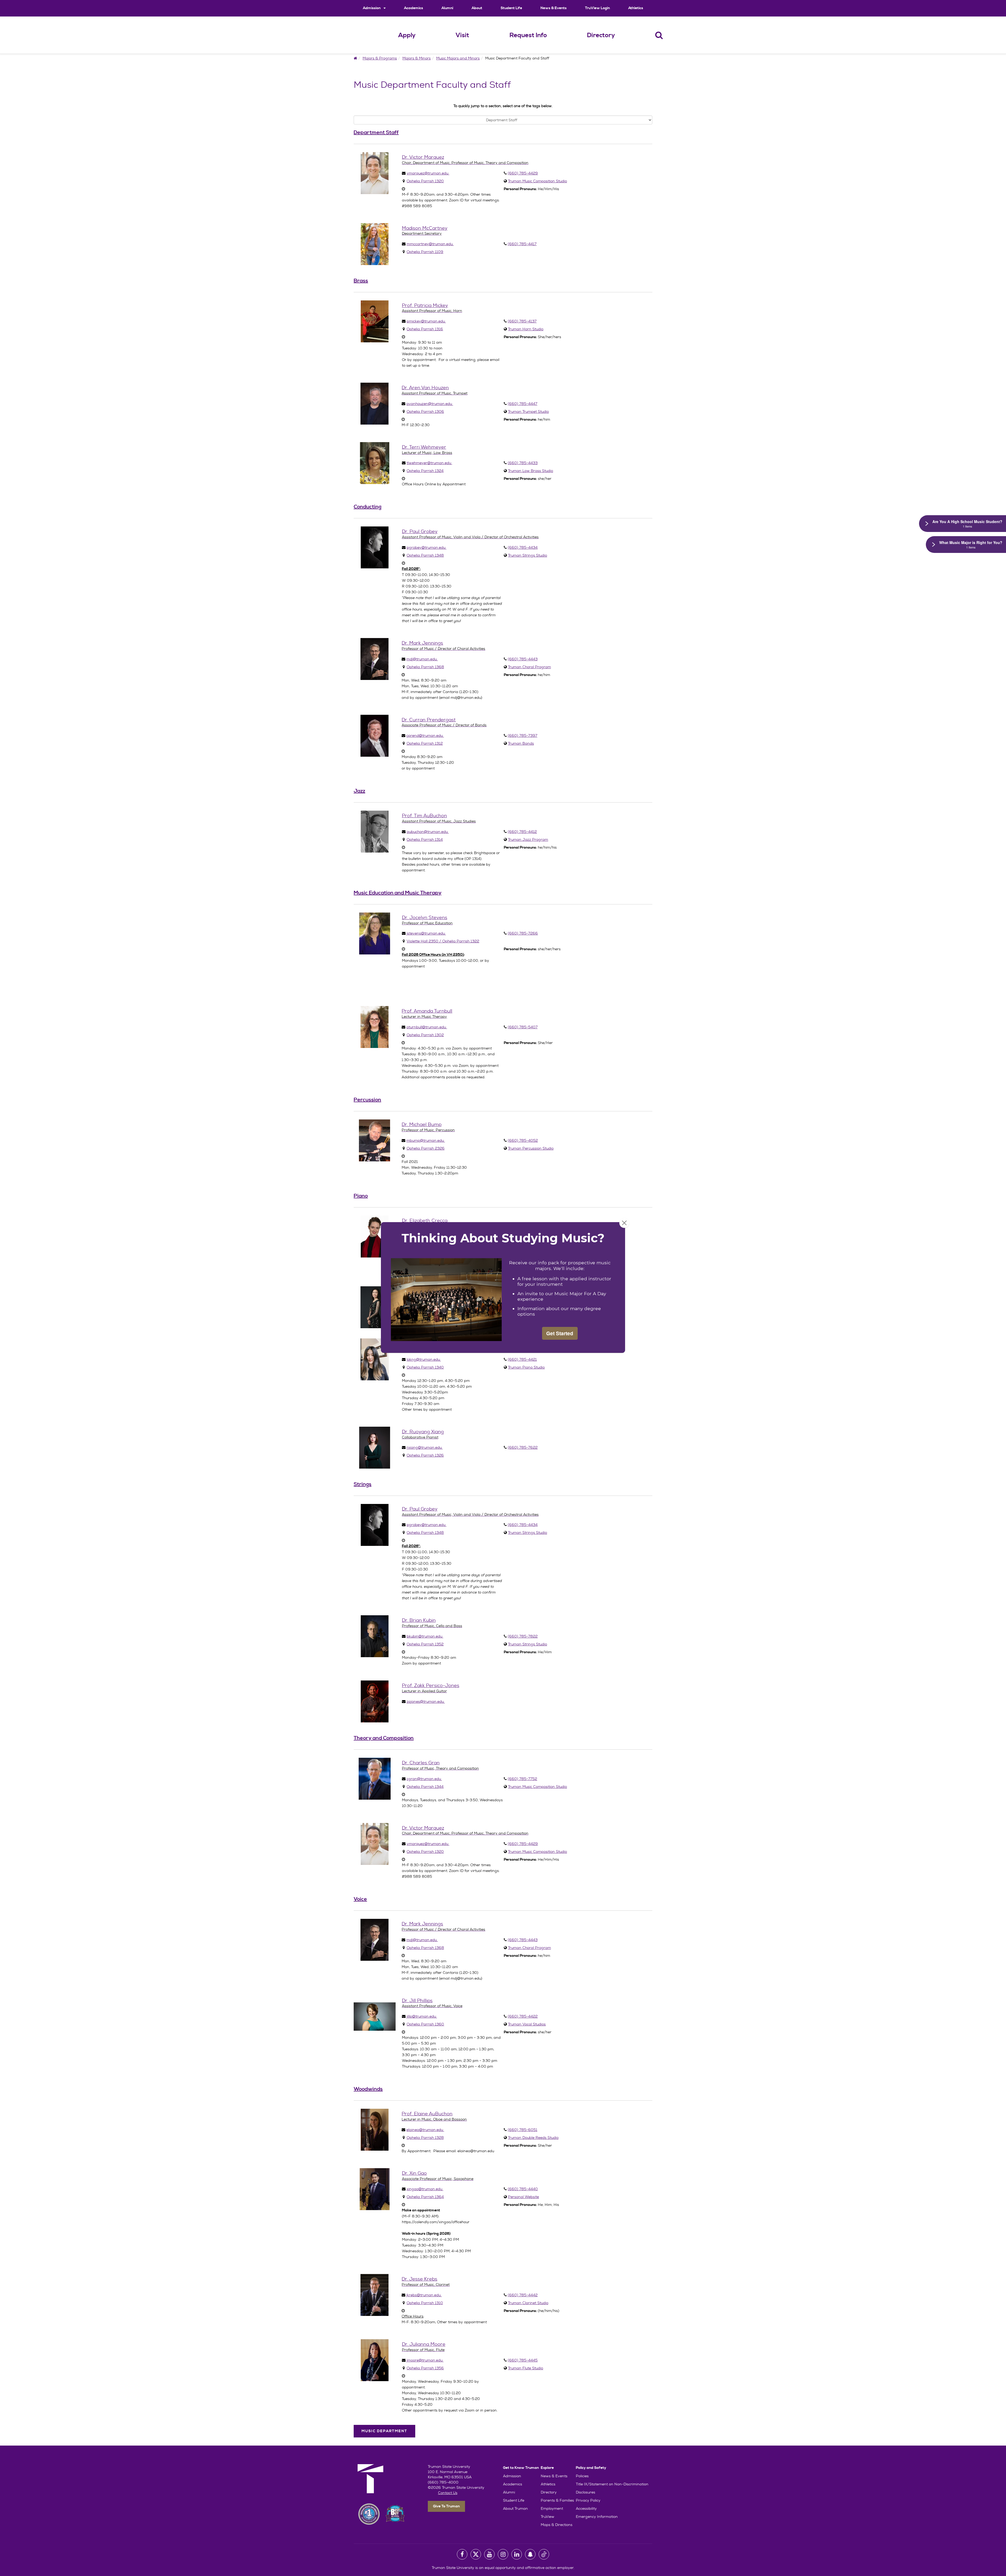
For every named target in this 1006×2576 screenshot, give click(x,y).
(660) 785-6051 (523, 2130)
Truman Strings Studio (527, 555)
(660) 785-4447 (523, 404)
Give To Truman (446, 2506)
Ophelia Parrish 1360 (425, 2024)
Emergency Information (597, 2517)
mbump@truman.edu (426, 1140)
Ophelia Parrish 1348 (425, 555)
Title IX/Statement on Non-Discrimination (612, 2484)
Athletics (636, 8)
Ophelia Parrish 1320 (425, 181)
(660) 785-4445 (523, 2360)
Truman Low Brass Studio (531, 471)
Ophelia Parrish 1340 (425, 1367)
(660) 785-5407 (523, 1027)
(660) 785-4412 (522, 832)
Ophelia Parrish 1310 (425, 2303)
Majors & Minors (417, 58)
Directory (601, 35)
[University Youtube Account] (489, 2554)
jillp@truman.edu (422, 2016)
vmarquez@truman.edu (428, 173)
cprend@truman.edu (425, 735)
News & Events (554, 8)
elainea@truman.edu (425, 2130)
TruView (548, 2517)
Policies (582, 2476)
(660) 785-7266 (523, 933)
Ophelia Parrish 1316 (425, 329)
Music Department (384, 2431)
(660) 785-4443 (523, 659)
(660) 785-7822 (523, 1636)
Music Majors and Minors (458, 58)
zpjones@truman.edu (426, 1701)
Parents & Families (557, 2500)
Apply (407, 35)
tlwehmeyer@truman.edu (429, 463)
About (477, 8)
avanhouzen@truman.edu (430, 404)
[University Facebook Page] (462, 2554)
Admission (372, 8)
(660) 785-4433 (523, 463)
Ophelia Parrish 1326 (425, 1455)
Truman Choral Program (529, 667)
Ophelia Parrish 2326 (426, 1148)
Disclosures (586, 2492)
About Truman (515, 2508)
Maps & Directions (557, 2525)
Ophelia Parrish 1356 (425, 2368)
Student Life (511, 8)
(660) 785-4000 (443, 2482)
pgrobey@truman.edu (427, 547)
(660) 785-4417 (522, 244)
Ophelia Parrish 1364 (425, 2197)
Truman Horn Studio (526, 329)
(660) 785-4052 (523, 1140)
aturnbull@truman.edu (427, 1027)
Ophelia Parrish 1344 (425, 1787)
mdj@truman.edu (422, 659)
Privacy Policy (588, 2500)
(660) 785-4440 (523, 2189)
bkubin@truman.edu (425, 1636)
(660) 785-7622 (523, 1447)
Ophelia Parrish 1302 (425, 1035)
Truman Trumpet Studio (528, 411)
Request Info (528, 35)
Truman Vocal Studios (527, 2024)
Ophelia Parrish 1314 (425, 839)
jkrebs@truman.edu (424, 2295)
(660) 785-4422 (523, 2016)
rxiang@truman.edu (425, 1447)
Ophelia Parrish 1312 (425, 743)
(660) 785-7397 (523, 735)
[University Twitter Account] (476, 2554)
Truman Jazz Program (528, 839)
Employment (552, 2508)
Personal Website (523, 2197)
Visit (462, 35)
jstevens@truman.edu (426, 933)
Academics (414, 8)
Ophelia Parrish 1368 (425, 667)
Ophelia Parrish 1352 (425, 1644)
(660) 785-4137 (522, 321)
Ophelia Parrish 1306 (425, 411)
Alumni (447, 8)
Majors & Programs (380, 58)
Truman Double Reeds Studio (533, 2138)
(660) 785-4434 (523, 547)
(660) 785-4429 (523, 173)
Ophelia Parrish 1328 (425, 2138)
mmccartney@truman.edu (430, 244)
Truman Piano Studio (526, 1367)
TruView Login (597, 8)
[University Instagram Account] (503, 2554)
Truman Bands (521, 743)
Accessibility (586, 2508)
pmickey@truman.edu (426, 321)
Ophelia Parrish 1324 (425, 471)
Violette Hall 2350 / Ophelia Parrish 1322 (443, 941)
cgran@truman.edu (424, 1779)
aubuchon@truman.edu (428, 832)
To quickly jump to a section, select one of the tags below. (503, 106)
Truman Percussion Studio (531, 1148)
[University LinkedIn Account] (517, 2554)
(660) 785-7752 (522, 1779)
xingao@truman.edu (425, 2189)
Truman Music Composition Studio (537, 181)
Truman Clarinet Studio (528, 2303)
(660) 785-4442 (523, 2295)
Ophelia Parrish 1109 (425, 252)
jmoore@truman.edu (425, 2360)
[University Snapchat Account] (530, 2554)
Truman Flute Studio (526, 2368)
